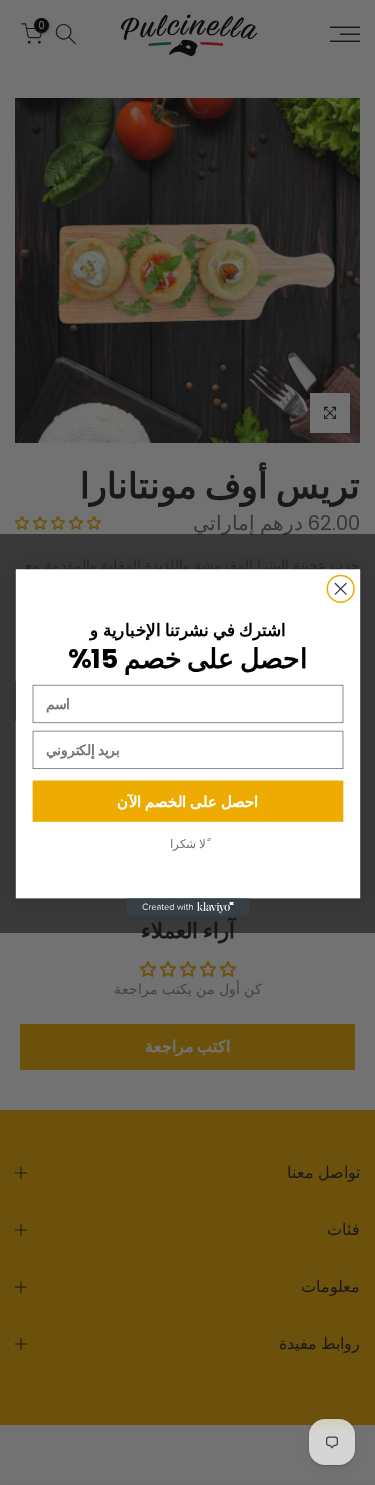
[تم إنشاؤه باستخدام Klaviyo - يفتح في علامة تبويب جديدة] (187, 907)
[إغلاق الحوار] (340, 588)
